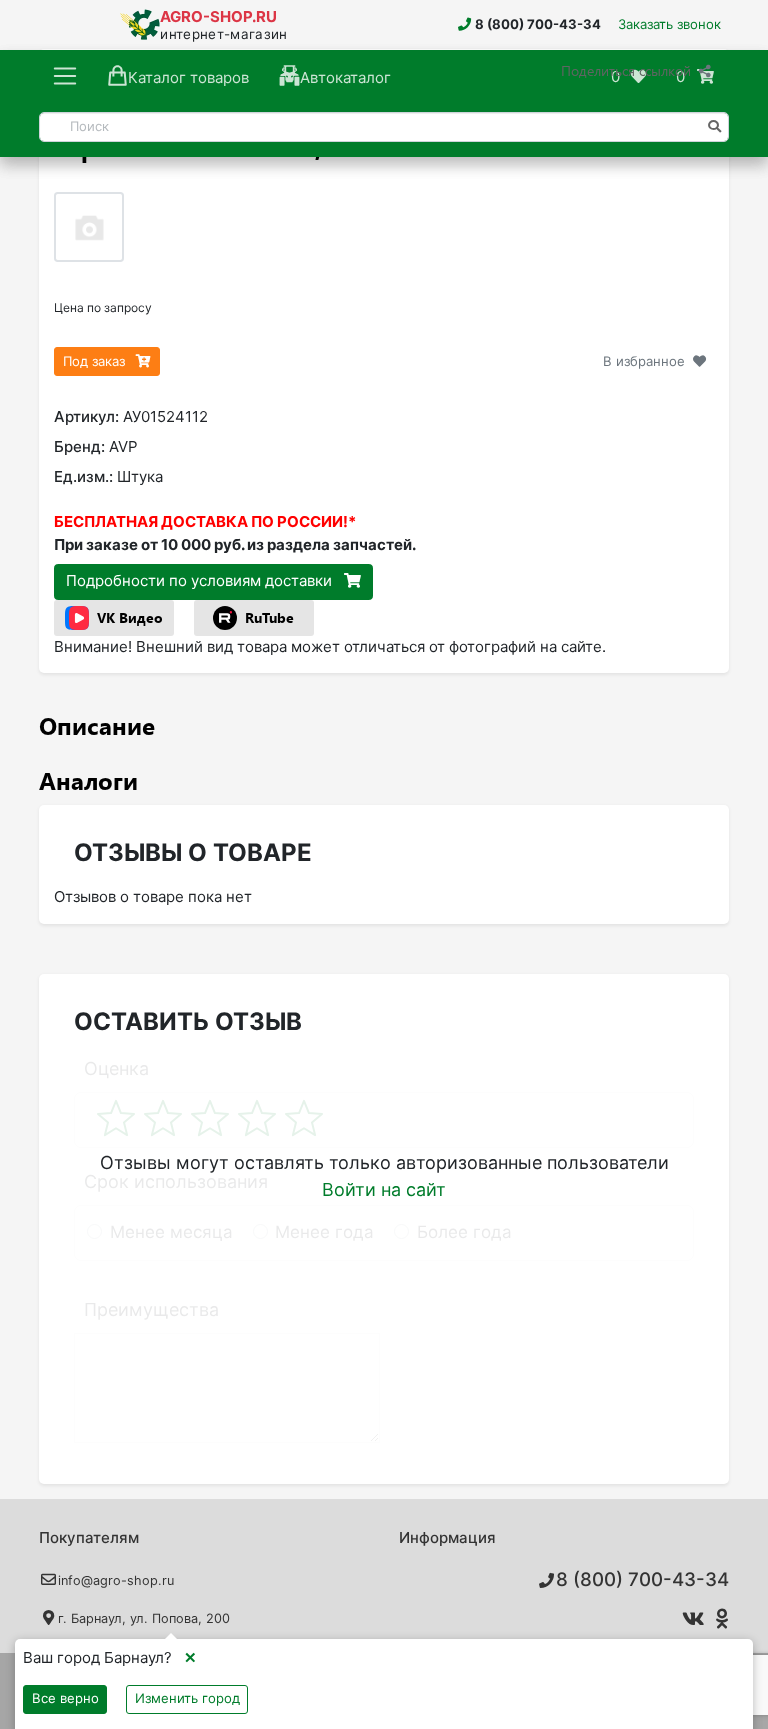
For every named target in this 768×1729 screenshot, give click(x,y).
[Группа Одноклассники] (719, 1619)
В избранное (644, 361)
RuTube (269, 617)
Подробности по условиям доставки (201, 580)
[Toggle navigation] (65, 77)
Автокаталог (345, 77)
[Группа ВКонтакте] (689, 1619)
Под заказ (96, 361)
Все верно (65, 1698)
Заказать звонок (669, 24)
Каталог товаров (188, 77)
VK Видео (130, 617)
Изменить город (187, 1698)
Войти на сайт (384, 1189)
